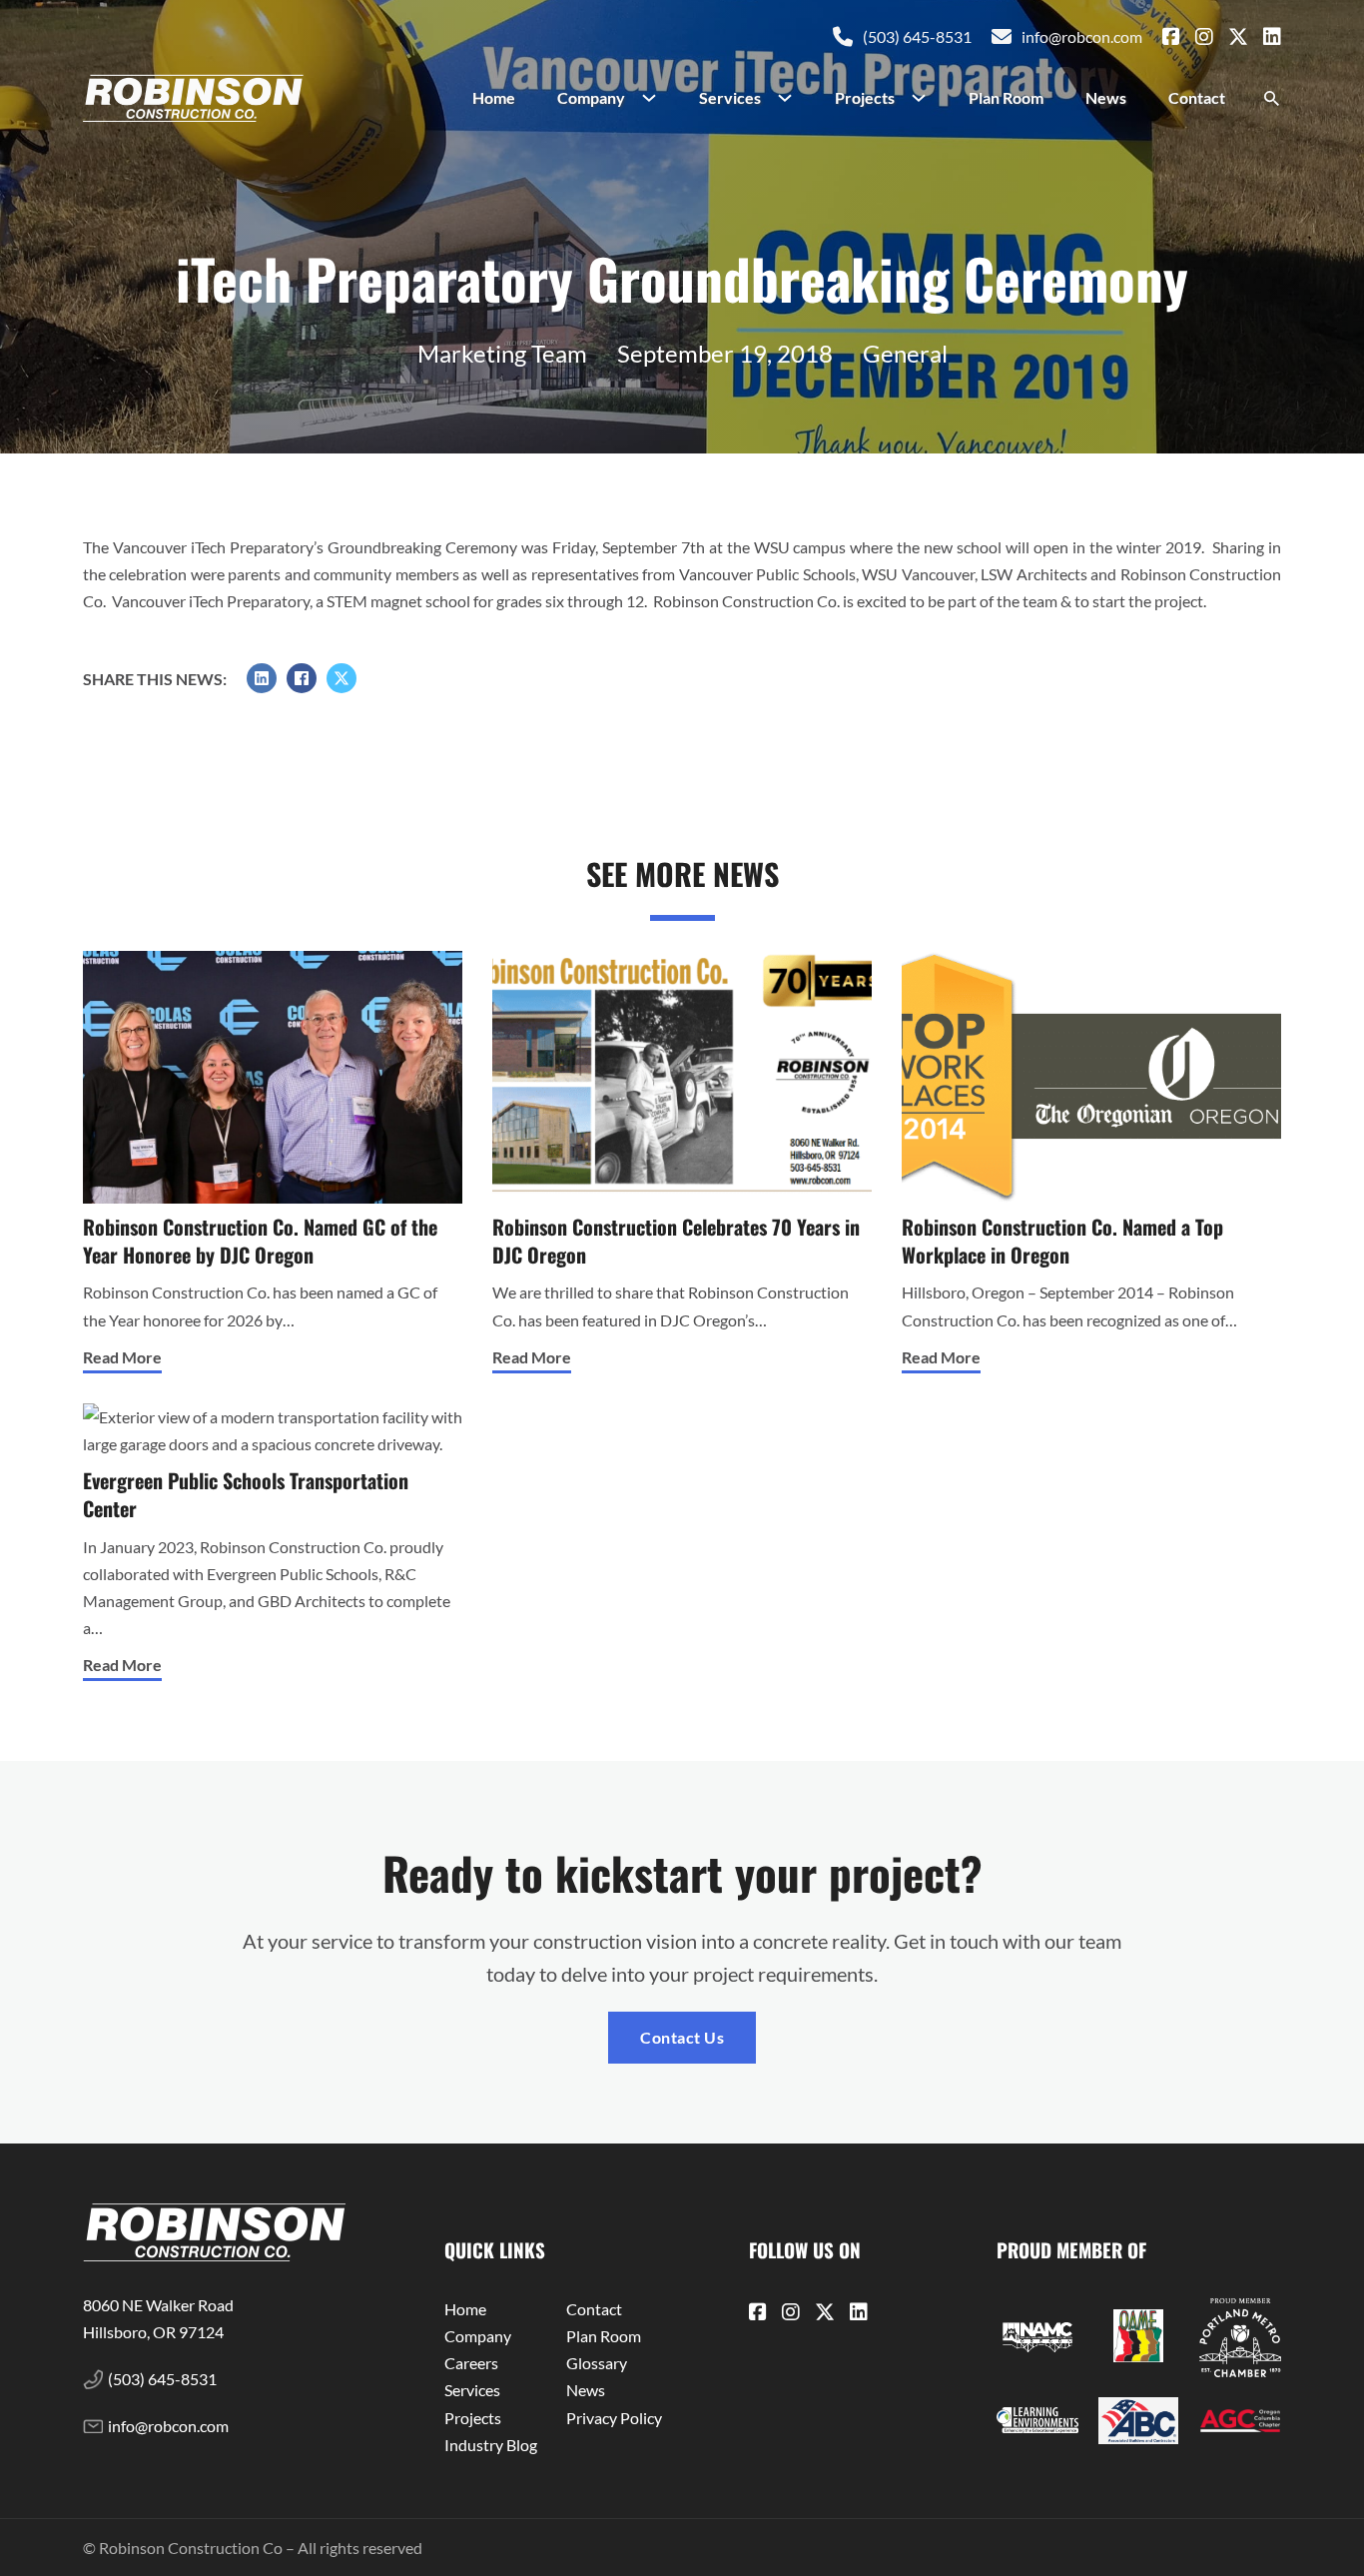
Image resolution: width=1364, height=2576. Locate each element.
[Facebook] (302, 678)
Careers (471, 2363)
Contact (1197, 97)
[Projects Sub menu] (927, 98)
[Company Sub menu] (657, 98)
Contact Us (682, 2037)
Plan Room (1006, 97)
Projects (865, 97)
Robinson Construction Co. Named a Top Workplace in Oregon (1062, 1241)
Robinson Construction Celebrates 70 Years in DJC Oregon (676, 1241)
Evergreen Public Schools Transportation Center (246, 1495)
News (1106, 97)
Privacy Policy (614, 2418)
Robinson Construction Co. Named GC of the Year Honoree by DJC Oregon (260, 1241)
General (905, 353)
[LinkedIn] (262, 678)
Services (730, 97)
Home (494, 97)
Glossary (597, 2363)
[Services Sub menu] (793, 98)
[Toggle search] (1271, 99)
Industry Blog (491, 2445)
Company (591, 97)
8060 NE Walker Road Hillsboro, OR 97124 (160, 2318)
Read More (122, 1357)
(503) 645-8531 (917, 36)
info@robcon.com (1082, 36)
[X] (341, 678)
